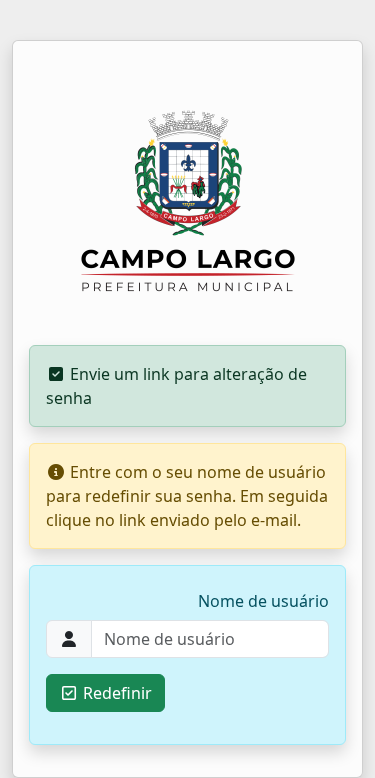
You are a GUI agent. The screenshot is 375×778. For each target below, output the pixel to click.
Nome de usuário (263, 601)
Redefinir (115, 693)
